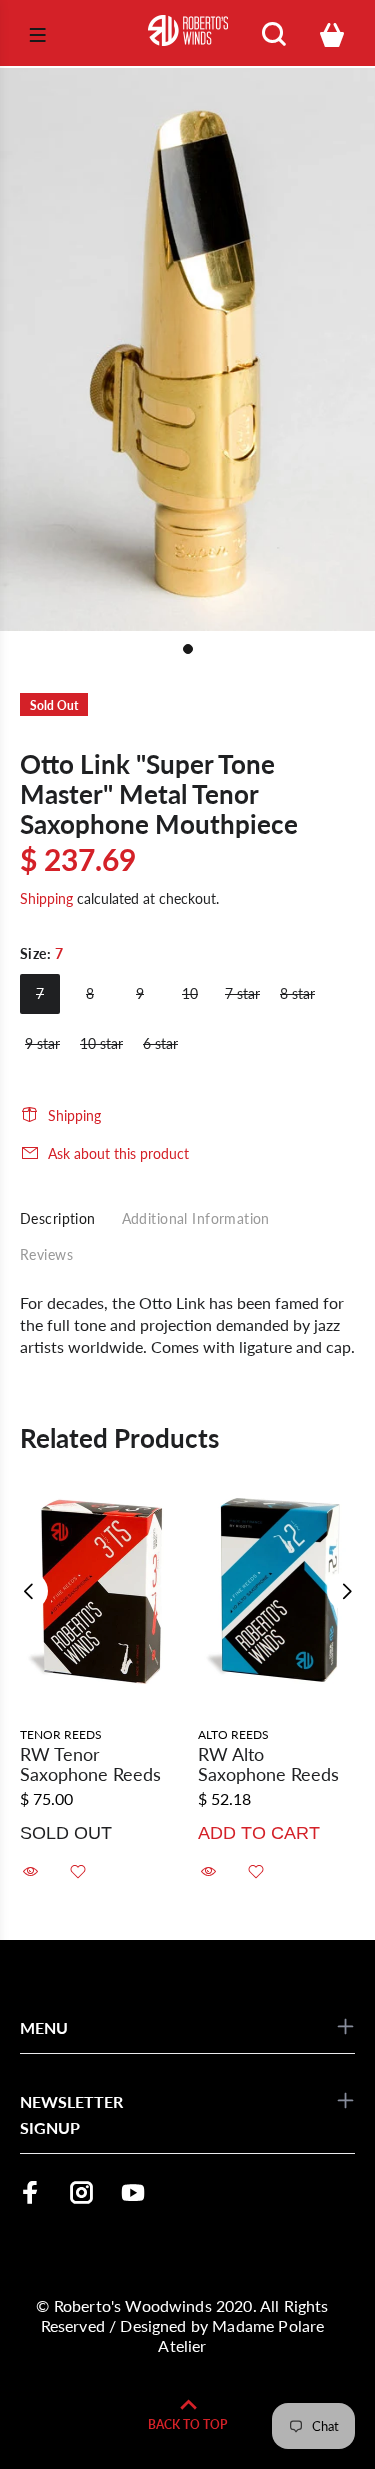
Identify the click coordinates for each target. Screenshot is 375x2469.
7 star (242, 993)
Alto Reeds (233, 1734)
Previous (29, 1591)
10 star (101, 1043)
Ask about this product (118, 1153)
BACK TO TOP (187, 2424)
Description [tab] (58, 1218)
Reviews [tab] (46, 1254)
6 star (160, 1043)
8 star (297, 993)
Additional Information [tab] (196, 1218)
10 (190, 993)
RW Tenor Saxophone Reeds (90, 1764)
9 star (42, 1043)
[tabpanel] (187, 349)
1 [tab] (188, 649)
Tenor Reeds (61, 1734)
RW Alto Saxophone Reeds (268, 1764)
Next (346, 1591)
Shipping (46, 898)
